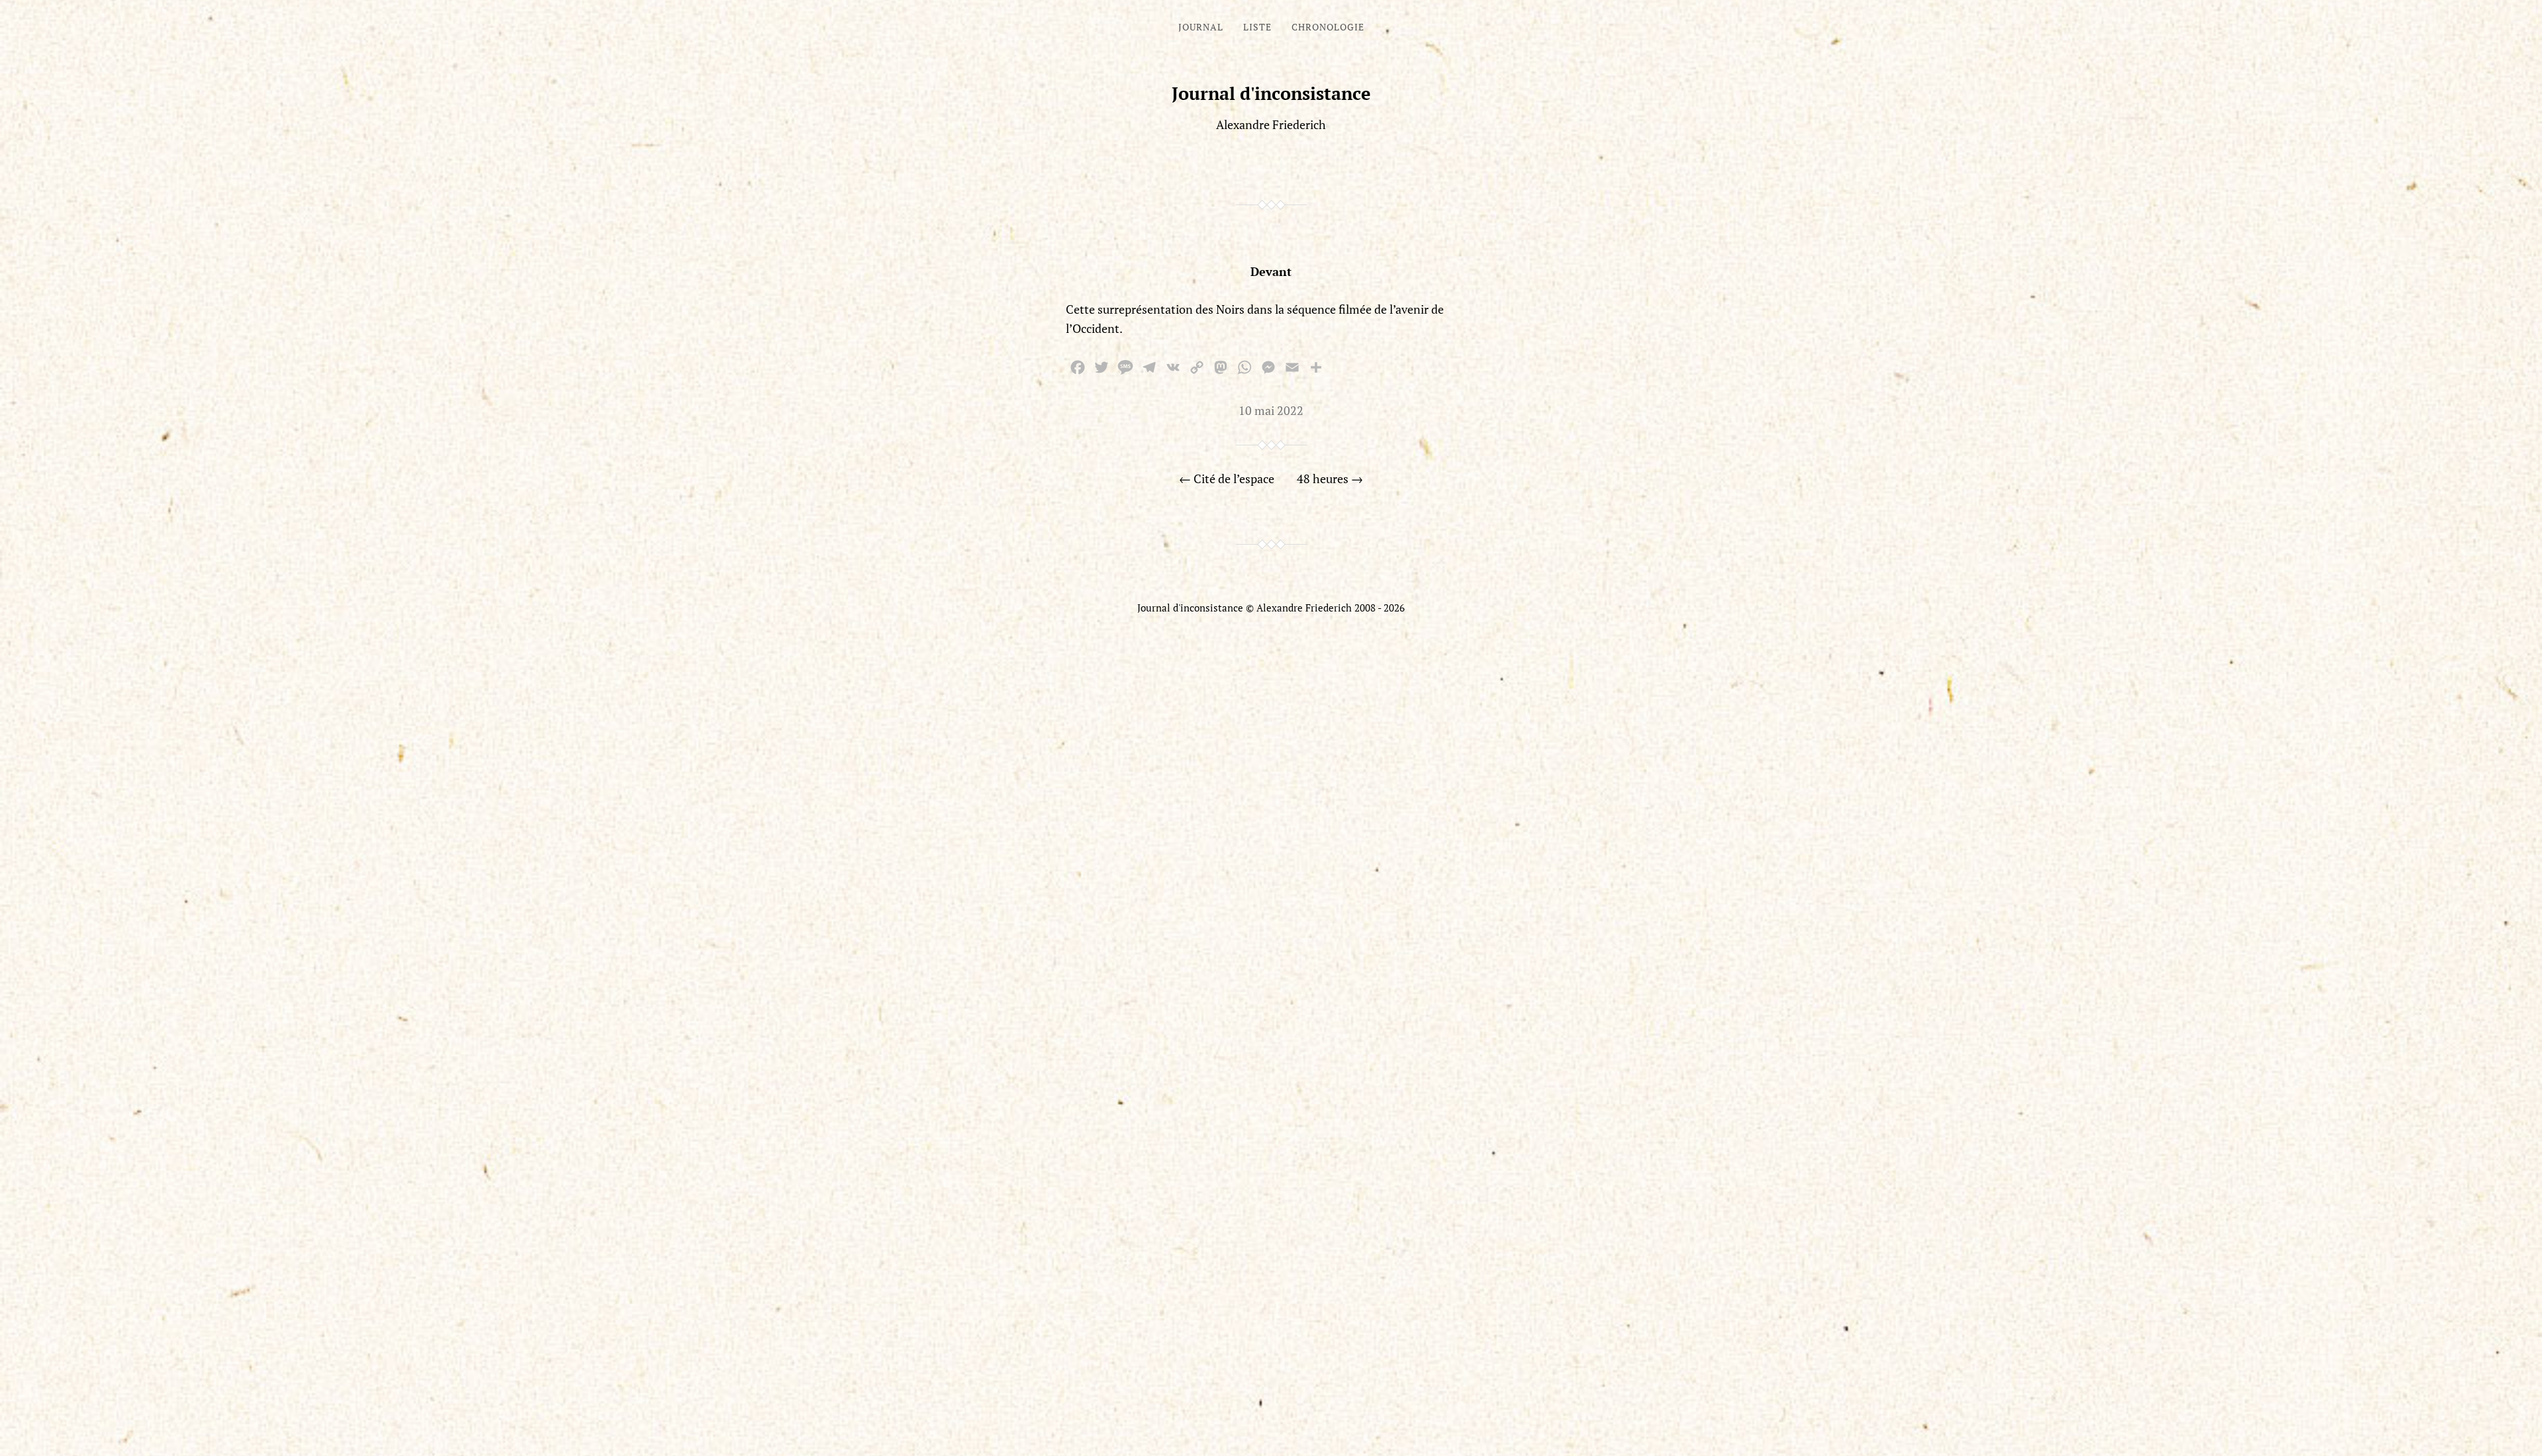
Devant (1271, 271)
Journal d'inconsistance (1271, 93)
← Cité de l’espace (1227, 478)
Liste (1257, 27)
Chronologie (1328, 27)
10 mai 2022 (1271, 410)
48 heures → (1330, 478)
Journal (1201, 27)
